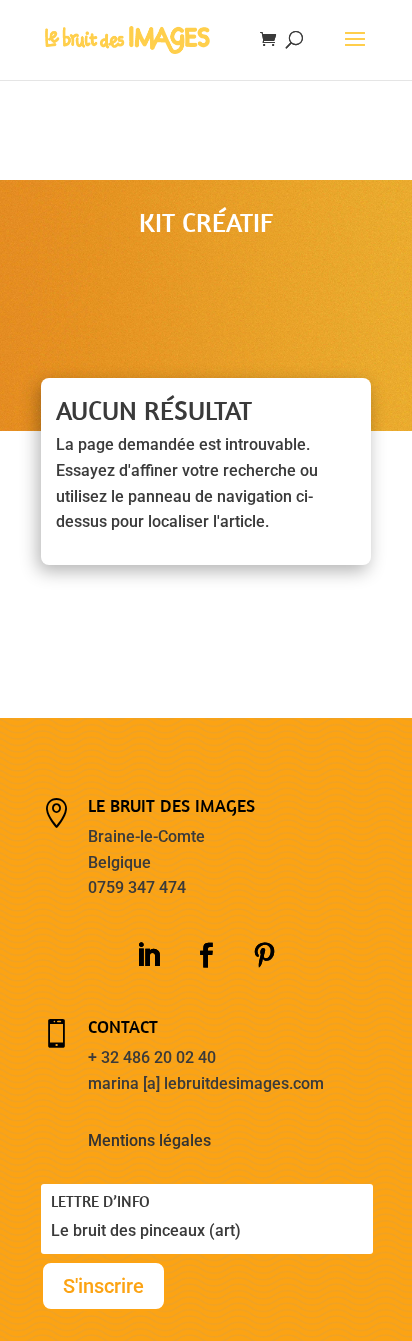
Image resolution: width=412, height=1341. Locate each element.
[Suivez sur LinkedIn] (148, 956)
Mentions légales (149, 1140)
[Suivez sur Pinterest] (264, 956)
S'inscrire (103, 1286)
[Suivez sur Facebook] (206, 956)
